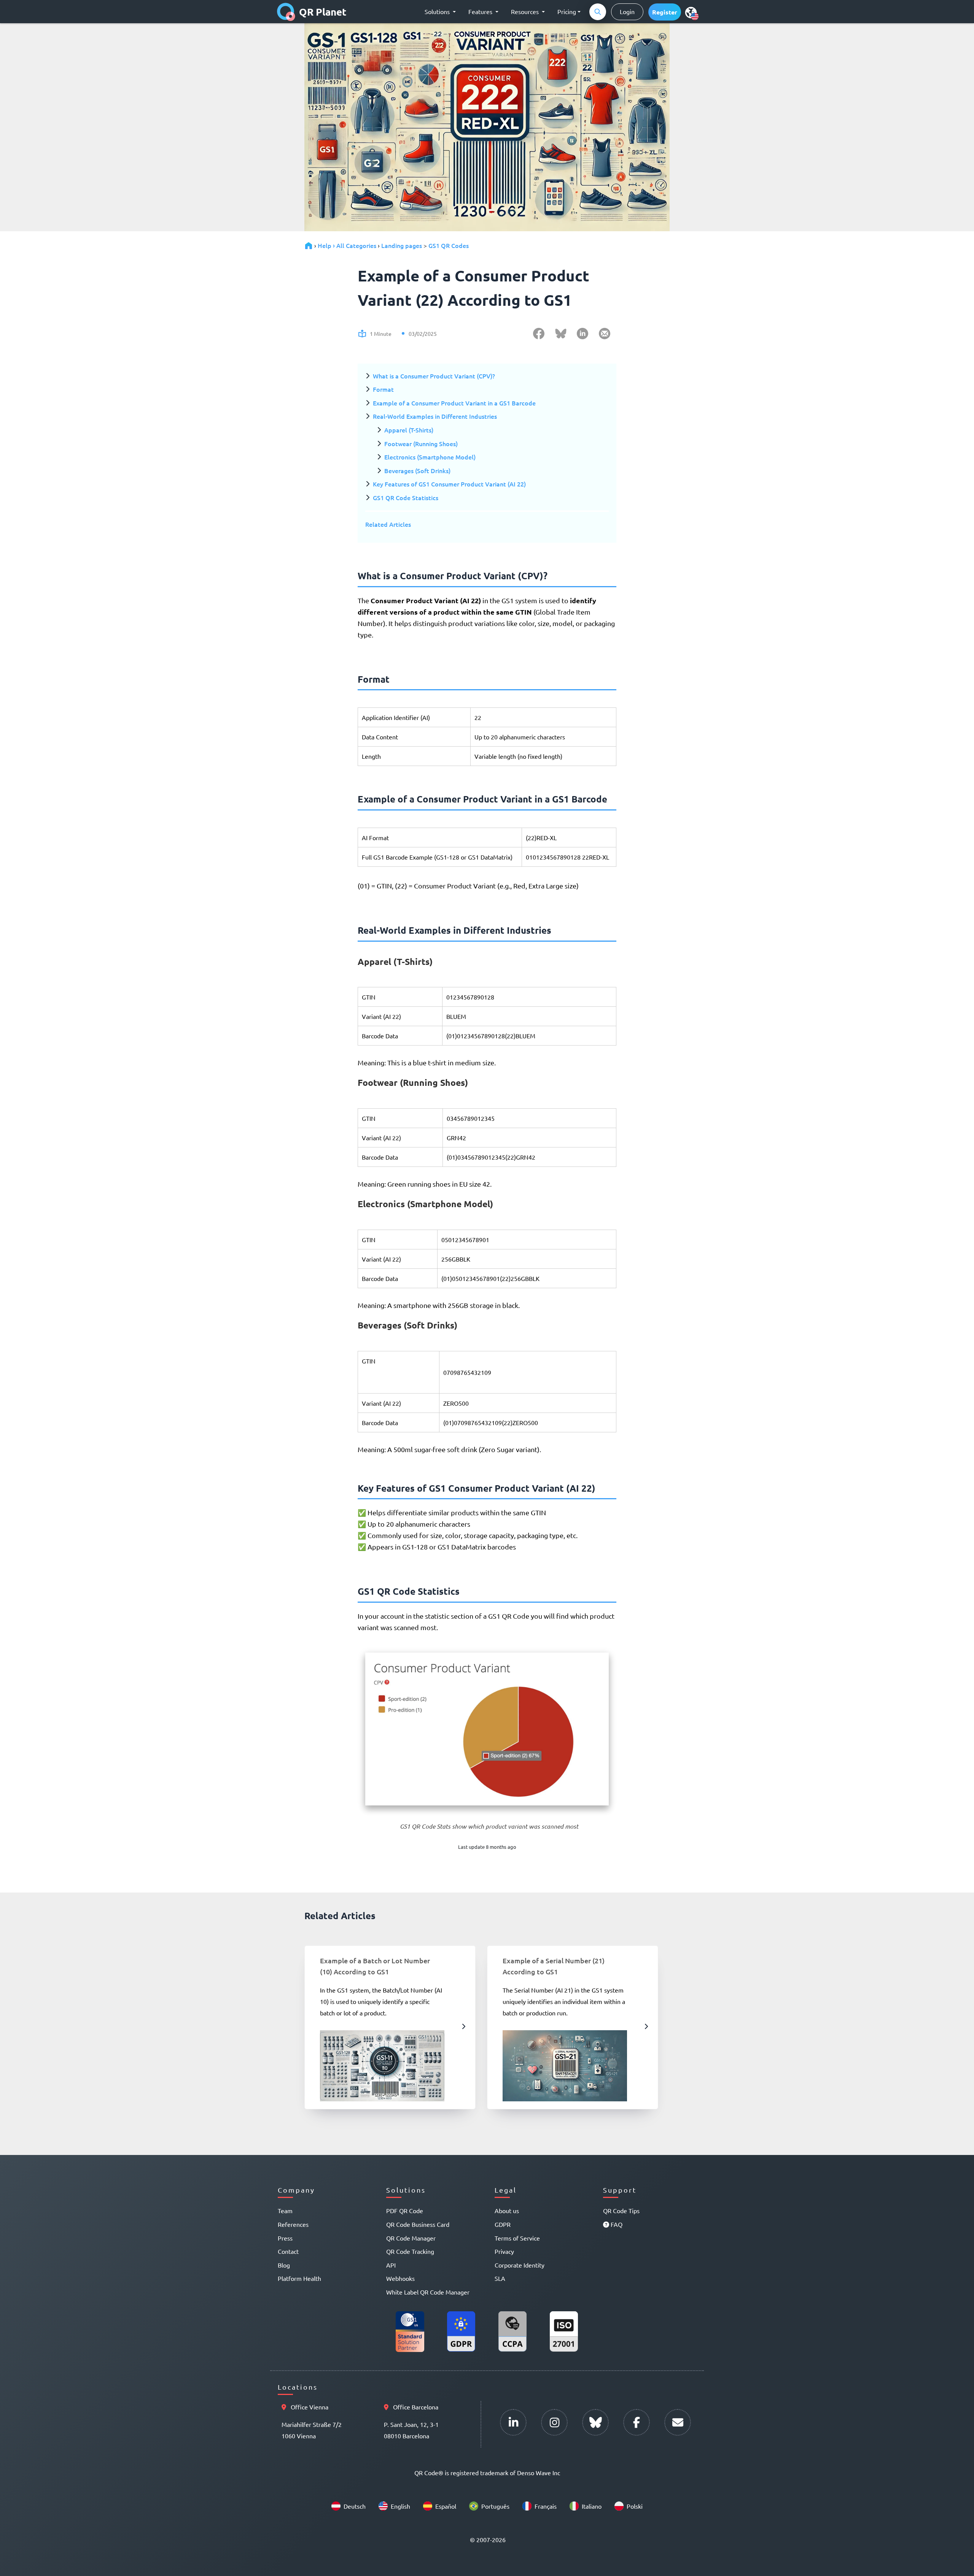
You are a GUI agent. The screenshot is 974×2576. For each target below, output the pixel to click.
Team (285, 2210)
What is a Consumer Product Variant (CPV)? (434, 376)
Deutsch (355, 2506)
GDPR (503, 2224)
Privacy (504, 2251)
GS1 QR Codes (449, 245)
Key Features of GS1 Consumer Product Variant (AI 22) (449, 484)
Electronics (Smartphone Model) (430, 457)
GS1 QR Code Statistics (406, 497)
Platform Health (299, 2278)
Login (627, 11)
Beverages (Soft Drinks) (417, 470)
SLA (500, 2278)
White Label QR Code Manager (428, 2292)
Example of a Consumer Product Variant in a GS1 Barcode (454, 403)
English (400, 2506)
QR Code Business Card (418, 2224)
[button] (665, 12)
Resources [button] (526, 11)
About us (507, 2210)
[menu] (691, 12)
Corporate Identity (520, 2265)
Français (546, 2506)
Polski (635, 2506)
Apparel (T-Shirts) (409, 430)
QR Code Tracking (410, 2251)
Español (446, 2506)
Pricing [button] (567, 11)
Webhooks (400, 2278)
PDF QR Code (405, 2210)
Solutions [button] (438, 11)
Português (495, 2506)
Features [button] (481, 11)
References (293, 2224)
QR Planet (323, 12)
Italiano (592, 2506)
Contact (288, 2251)
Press (285, 2238)
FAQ (616, 2224)
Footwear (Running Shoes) (421, 443)
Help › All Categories (347, 245)
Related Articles (388, 524)
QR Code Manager (411, 2238)
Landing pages (402, 245)
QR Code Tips (621, 2210)
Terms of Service (517, 2238)
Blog (284, 2265)
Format (383, 389)
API (391, 2265)
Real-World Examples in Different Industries (435, 416)
